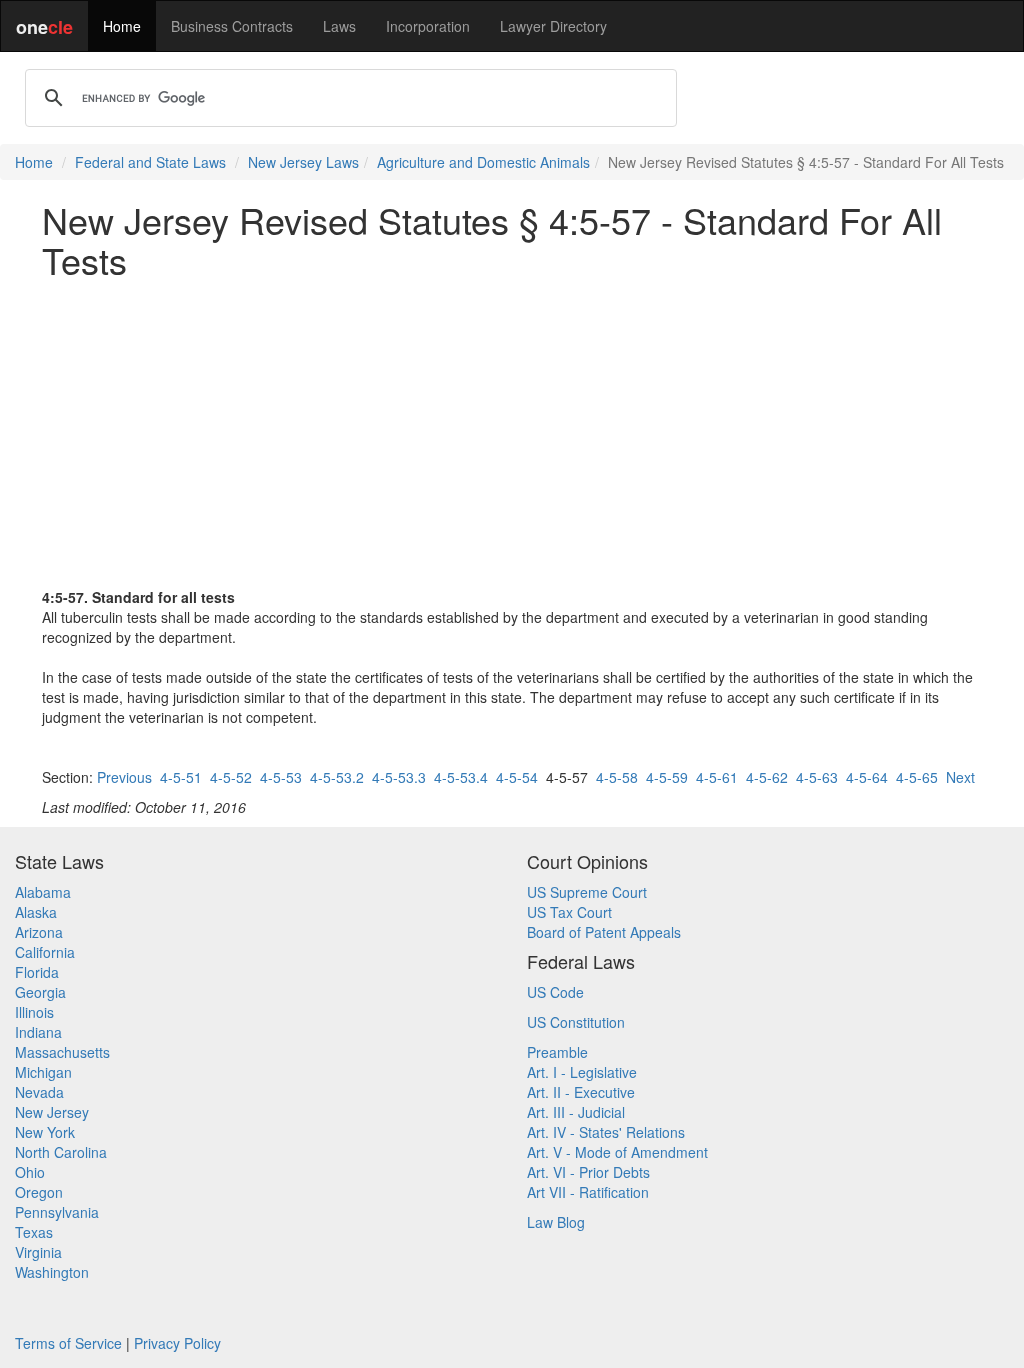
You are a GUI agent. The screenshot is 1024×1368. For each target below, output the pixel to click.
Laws (339, 26)
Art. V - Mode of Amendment (617, 1152)
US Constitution (576, 1022)
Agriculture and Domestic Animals (483, 162)
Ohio (30, 1172)
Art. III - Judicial (576, 1112)
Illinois (34, 1012)
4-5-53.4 (461, 777)
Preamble (557, 1052)
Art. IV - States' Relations (606, 1132)
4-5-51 (181, 777)
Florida (37, 972)
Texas (34, 1232)
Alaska (36, 912)
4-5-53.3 (399, 777)
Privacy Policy (177, 1343)
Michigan (43, 1072)
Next (960, 777)
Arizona (39, 932)
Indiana (38, 1032)
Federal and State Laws (150, 162)
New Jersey (52, 1112)
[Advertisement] (512, 433)
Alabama (43, 892)
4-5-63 (817, 777)
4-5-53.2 (337, 777)
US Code (555, 992)
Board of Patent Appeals (604, 932)
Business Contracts (232, 26)
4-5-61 (717, 777)
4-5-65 (917, 777)
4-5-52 (231, 777)
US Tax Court (569, 912)
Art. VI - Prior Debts (588, 1172)
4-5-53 (281, 777)
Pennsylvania (57, 1212)
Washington (52, 1272)
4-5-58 (617, 777)
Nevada (39, 1092)
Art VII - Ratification (588, 1192)
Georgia (40, 992)
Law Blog (556, 1222)
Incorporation (428, 26)
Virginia (38, 1252)
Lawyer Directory (553, 26)
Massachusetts (62, 1052)
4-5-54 (517, 777)
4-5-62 (767, 777)
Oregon (39, 1192)
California (45, 952)
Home (122, 26)
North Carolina (61, 1152)
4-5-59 (667, 777)
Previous (124, 777)
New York (45, 1132)
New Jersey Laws (303, 162)
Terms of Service (68, 1343)
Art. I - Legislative (582, 1072)
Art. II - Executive (581, 1092)
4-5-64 (867, 777)
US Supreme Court (587, 892)
